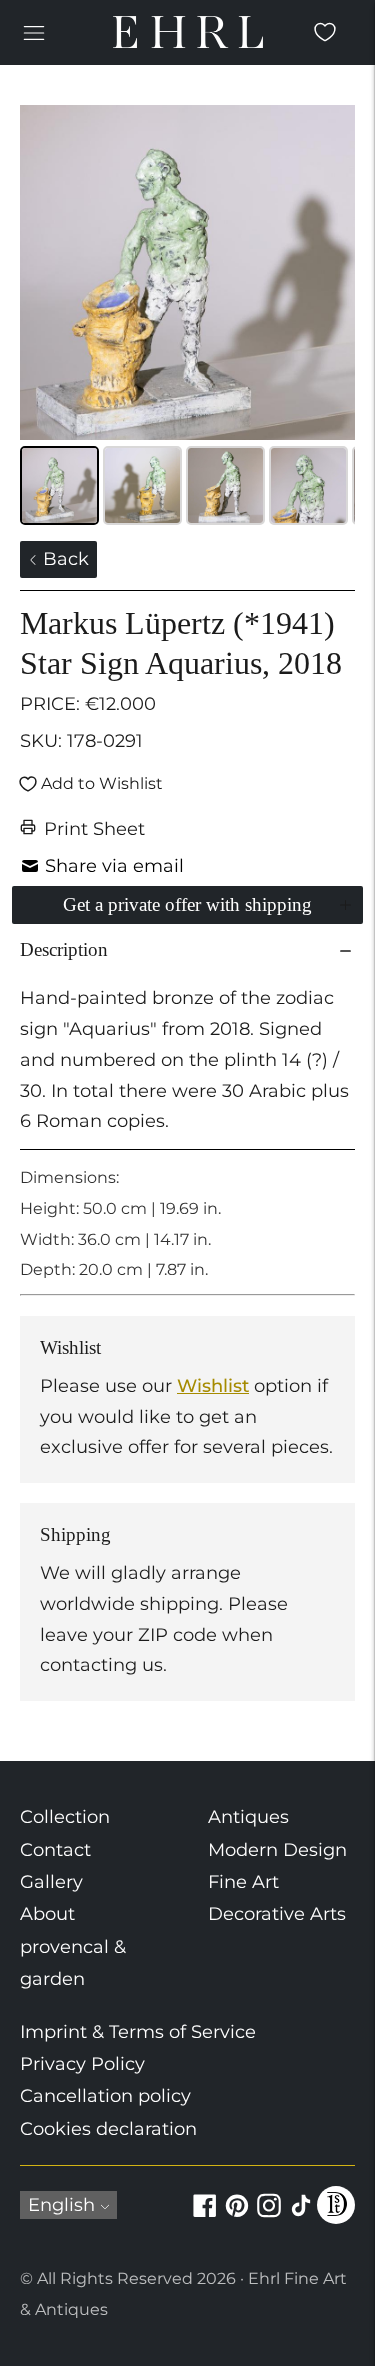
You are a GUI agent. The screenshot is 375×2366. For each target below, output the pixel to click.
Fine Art (243, 1882)
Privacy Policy (82, 2064)
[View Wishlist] (325, 32)
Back (63, 559)
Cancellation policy (105, 2096)
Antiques (248, 1817)
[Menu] (34, 32)
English (61, 2205)
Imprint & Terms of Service (138, 2032)
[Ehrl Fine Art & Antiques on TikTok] (301, 2217)
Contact (55, 1850)
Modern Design (277, 1850)
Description (64, 949)
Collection (65, 1817)
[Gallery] (187, 318)
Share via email (114, 866)
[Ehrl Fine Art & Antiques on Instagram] (269, 2217)
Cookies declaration (108, 2129)
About (47, 1914)
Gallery (51, 1882)
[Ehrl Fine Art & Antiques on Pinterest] (237, 2217)
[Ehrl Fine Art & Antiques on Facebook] (205, 2217)
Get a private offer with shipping (187, 904)
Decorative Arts (277, 1914)
